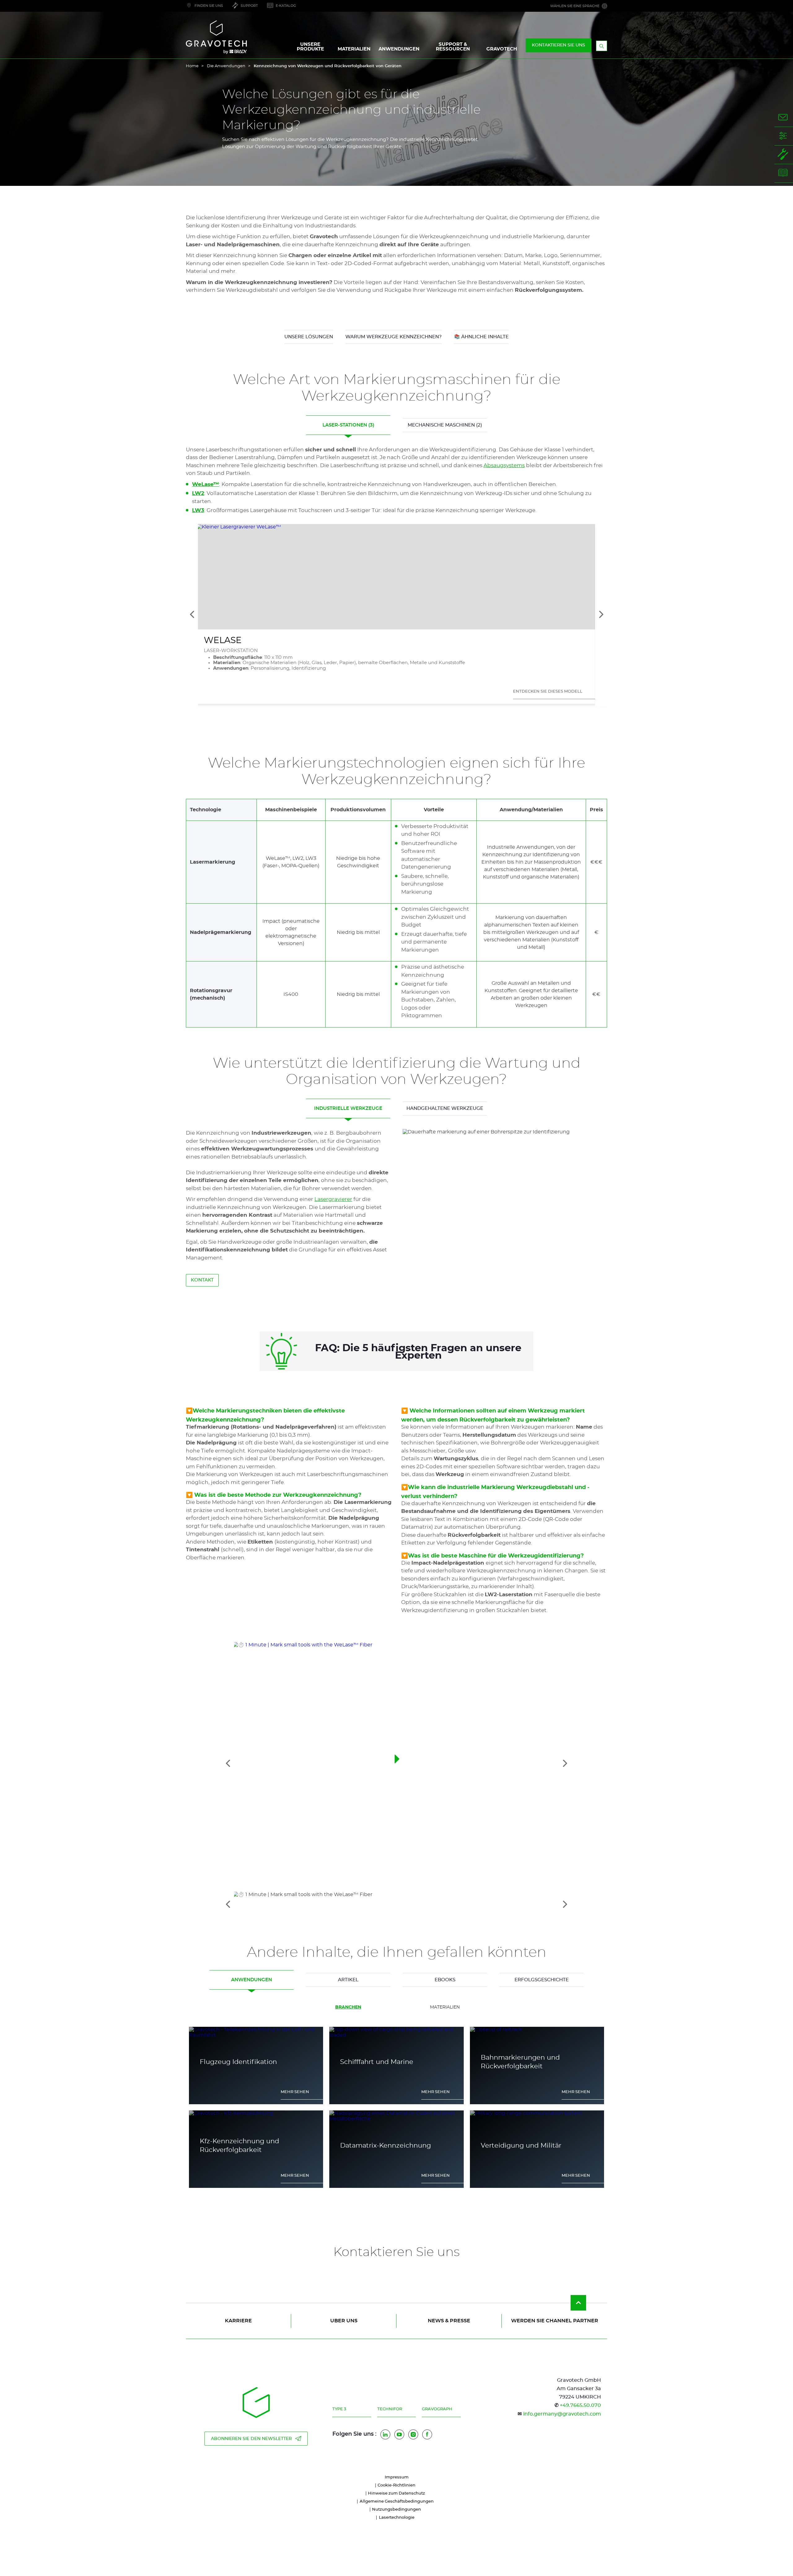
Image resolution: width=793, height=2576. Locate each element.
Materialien (354, 49)
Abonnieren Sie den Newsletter (251, 2439)
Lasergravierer (333, 1199)
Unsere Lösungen (309, 337)
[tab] (397, 1904)
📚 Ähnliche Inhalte (481, 337)
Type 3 (339, 2409)
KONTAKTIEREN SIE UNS (559, 45)
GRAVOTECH (502, 49)
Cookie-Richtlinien (396, 2485)
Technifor (390, 2409)
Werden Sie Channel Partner (555, 2321)
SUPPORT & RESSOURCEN (453, 47)
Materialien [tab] (445, 2007)
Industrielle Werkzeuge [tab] (348, 1108)
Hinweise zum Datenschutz (396, 2493)
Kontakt (202, 1280)
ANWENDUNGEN (399, 49)
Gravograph (437, 2409)
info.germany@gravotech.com (562, 2414)
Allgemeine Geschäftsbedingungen (397, 2502)
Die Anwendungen (226, 66)
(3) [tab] (348, 425)
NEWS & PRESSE (449, 2321)
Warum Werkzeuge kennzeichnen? (394, 337)
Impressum (397, 2477)
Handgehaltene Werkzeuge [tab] (445, 1108)
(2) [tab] (445, 425)
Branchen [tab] (348, 2007)
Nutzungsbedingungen (396, 2510)
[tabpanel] (396, 1208)
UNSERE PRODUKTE (310, 47)
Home (192, 66)
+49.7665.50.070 (580, 2405)
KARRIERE (238, 2321)
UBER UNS (344, 2321)
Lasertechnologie (397, 2518)
